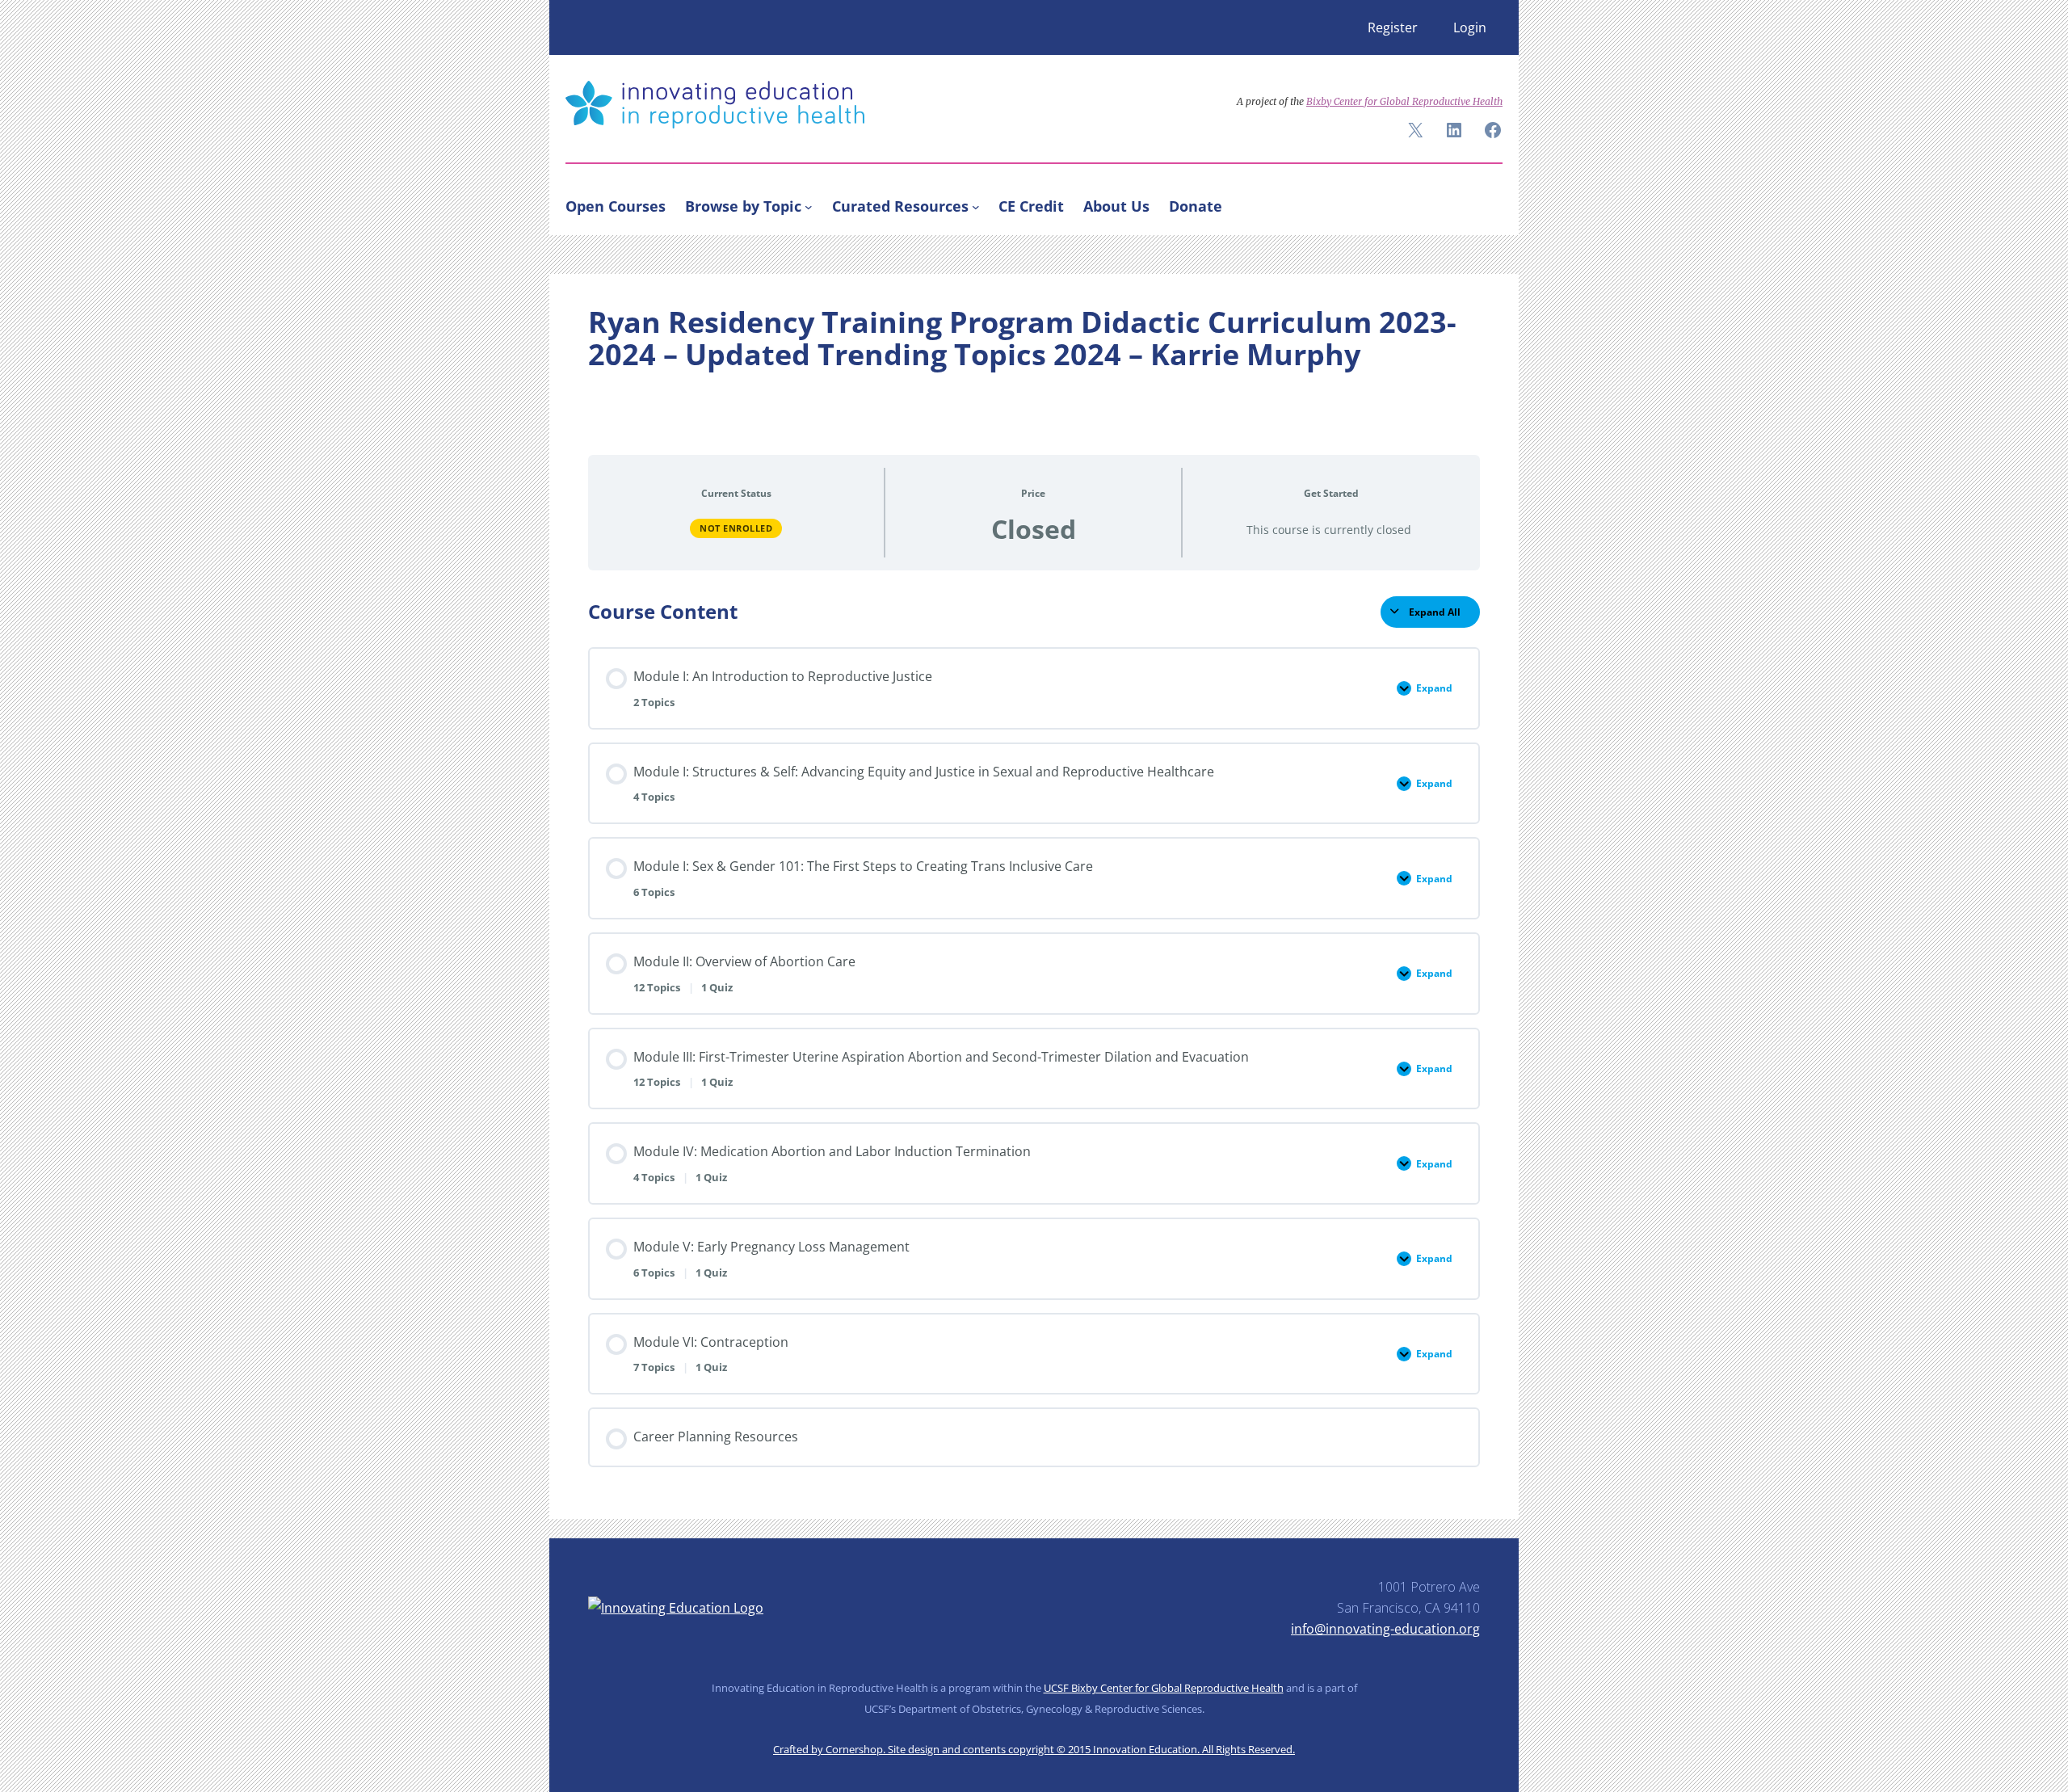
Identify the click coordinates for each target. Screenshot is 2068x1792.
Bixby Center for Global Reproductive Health (1404, 101)
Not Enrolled (736, 528)
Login (1470, 27)
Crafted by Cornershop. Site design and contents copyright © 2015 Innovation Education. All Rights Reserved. (1034, 1749)
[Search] (1483, 203)
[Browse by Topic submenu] (809, 206)
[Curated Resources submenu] (976, 206)
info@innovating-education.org (1385, 1629)
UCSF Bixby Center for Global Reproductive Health (1164, 1688)
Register (1393, 27)
